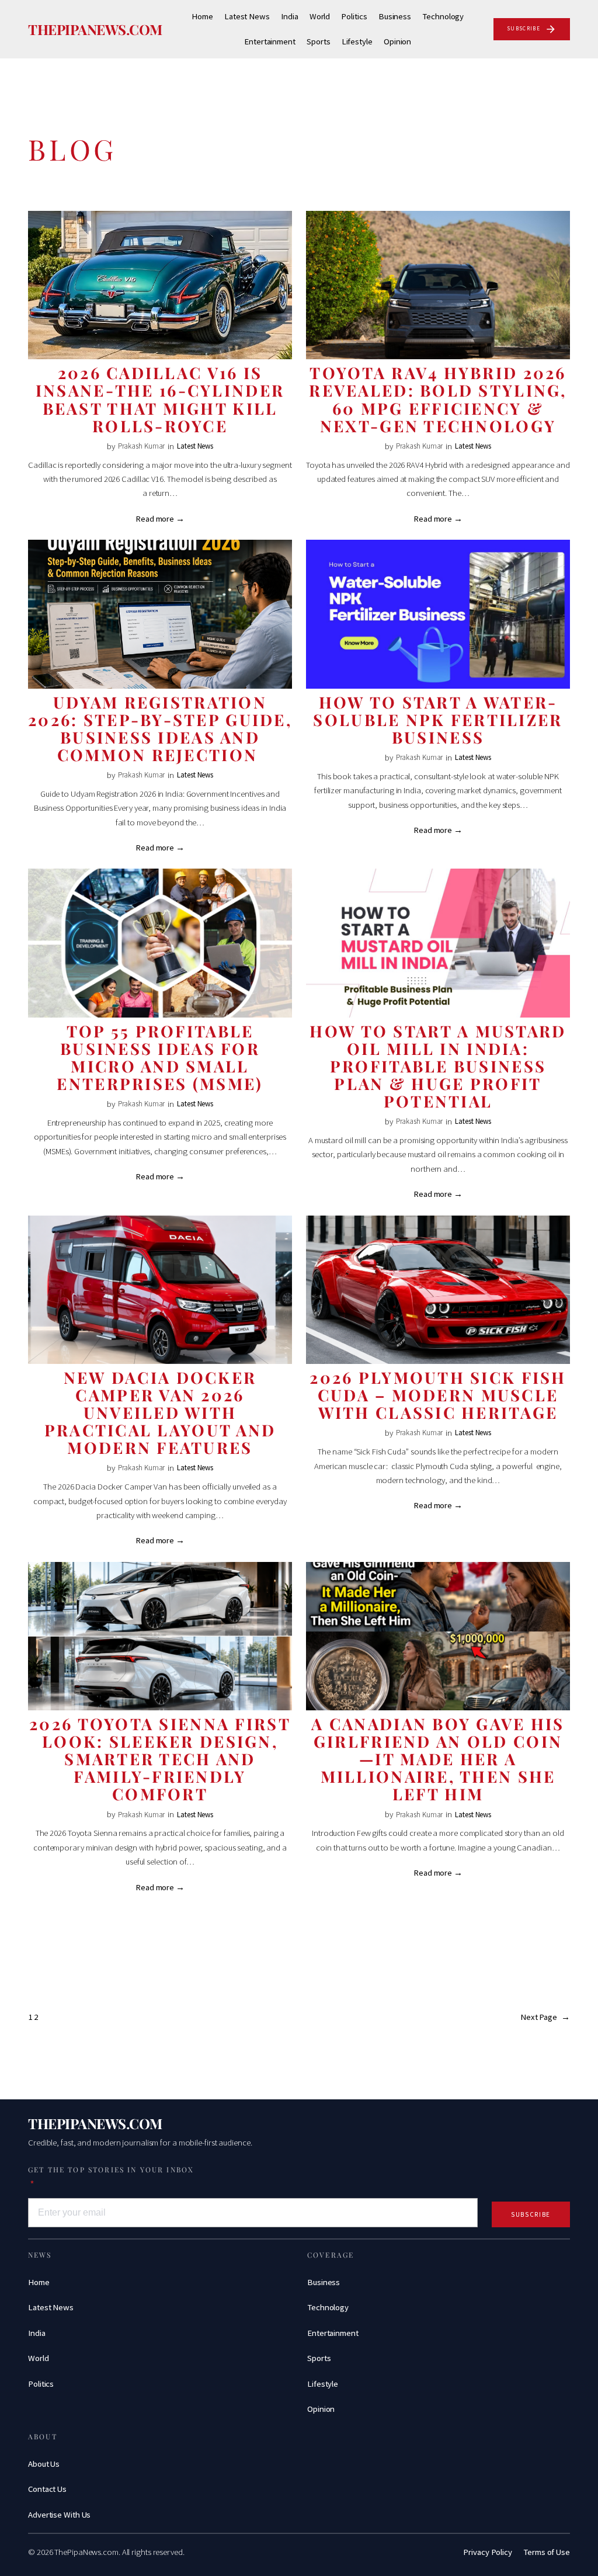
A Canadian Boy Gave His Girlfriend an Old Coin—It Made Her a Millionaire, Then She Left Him (438, 1759)
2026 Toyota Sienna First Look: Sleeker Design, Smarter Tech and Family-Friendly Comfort (160, 1759)
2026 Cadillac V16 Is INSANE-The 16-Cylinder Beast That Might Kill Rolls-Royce (160, 399)
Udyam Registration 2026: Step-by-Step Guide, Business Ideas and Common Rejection (160, 728)
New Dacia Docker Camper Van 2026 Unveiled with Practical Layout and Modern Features (160, 1412)
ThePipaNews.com (95, 29)
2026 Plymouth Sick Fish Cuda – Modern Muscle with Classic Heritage (438, 1395)
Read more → (160, 519)
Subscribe (531, 2214)
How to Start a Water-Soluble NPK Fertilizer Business (438, 720)
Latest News (195, 446)
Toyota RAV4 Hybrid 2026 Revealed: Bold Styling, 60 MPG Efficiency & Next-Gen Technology (438, 399)
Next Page (545, 2017)
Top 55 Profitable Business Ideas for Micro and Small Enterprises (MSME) (160, 1057)
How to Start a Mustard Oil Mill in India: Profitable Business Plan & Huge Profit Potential (438, 1066)
